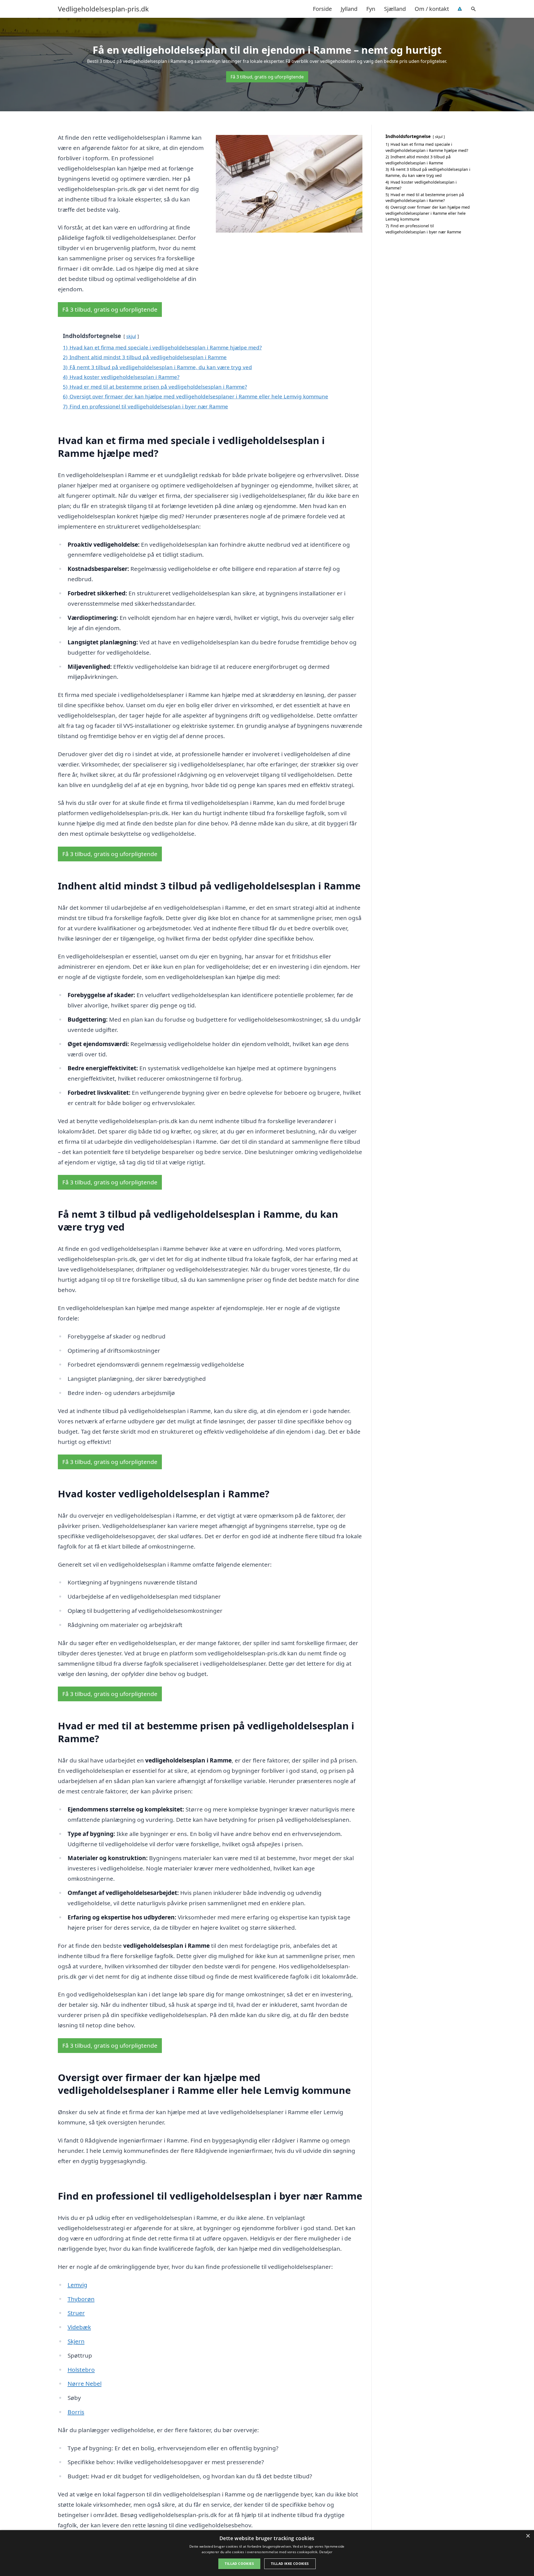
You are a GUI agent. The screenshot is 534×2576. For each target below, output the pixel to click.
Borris (76, 2412)
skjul (131, 336)
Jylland (349, 9)
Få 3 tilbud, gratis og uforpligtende (267, 77)
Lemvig (77, 2285)
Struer (76, 2313)
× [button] (528, 2536)
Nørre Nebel (85, 2383)
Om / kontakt (432, 9)
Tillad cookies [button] (239, 2564)
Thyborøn (81, 2299)
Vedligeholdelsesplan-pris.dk (103, 9)
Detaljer (326, 2552)
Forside (322, 9)
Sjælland (395, 9)
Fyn (371, 9)
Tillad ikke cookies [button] (290, 2564)
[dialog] (267, 2553)
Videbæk (79, 2327)
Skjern (76, 2341)
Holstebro (81, 2370)
